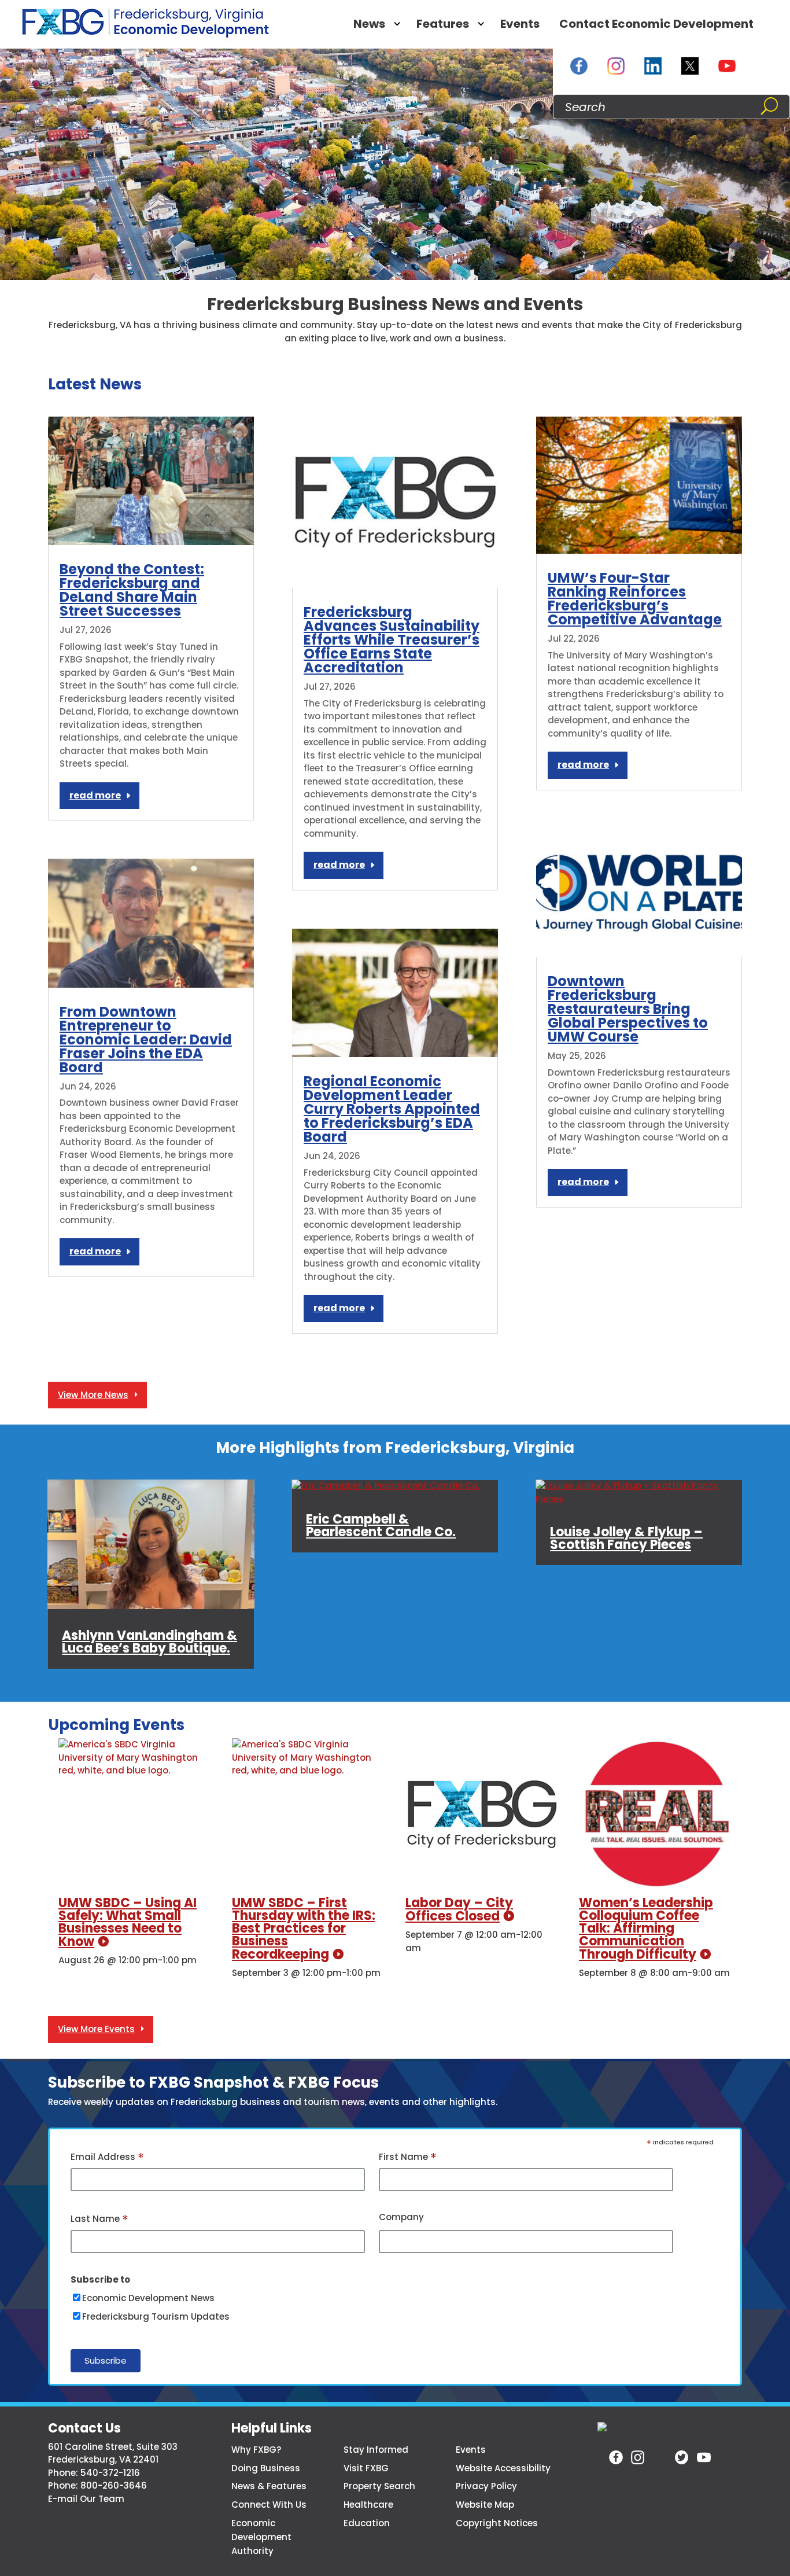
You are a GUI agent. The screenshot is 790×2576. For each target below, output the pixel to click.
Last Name (99, 2220)
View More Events (96, 2029)
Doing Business (266, 2468)
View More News (93, 1395)
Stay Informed (376, 2450)
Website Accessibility (503, 2468)
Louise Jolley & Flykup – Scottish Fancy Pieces (626, 1539)
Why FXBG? (256, 2450)
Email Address (107, 2158)
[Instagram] (616, 66)
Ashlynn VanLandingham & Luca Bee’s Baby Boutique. (149, 1642)
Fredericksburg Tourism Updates (156, 2316)
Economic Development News (148, 2298)
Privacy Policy (486, 2486)
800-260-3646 (114, 2485)
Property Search (379, 2486)
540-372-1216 (110, 2473)
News (369, 24)
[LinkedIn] (653, 66)
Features (443, 24)
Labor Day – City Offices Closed (459, 1909)
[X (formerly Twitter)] (690, 66)
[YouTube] (727, 66)
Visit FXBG (366, 2468)
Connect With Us (269, 2505)
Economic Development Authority (261, 2537)
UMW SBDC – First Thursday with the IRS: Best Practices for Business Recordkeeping (304, 1929)
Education (367, 2523)
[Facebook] (579, 66)
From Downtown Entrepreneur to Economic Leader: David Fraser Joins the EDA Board (146, 1040)
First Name (408, 2158)
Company (401, 2217)
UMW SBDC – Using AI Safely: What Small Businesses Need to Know (128, 1922)
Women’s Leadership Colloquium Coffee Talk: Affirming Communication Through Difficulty (646, 1929)
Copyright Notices (497, 2523)
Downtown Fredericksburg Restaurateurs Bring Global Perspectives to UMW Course (628, 1009)
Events (520, 24)
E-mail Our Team (86, 2499)
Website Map (485, 2505)
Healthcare (368, 2505)
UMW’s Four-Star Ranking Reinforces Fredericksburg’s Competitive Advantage (635, 599)
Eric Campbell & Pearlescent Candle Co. (381, 1526)
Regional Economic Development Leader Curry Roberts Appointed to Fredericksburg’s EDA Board (392, 1109)
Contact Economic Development (656, 24)
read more (95, 795)
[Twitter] (682, 2457)
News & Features (269, 2486)
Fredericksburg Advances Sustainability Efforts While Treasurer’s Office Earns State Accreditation (392, 640)
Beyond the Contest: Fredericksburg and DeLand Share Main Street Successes (132, 590)
